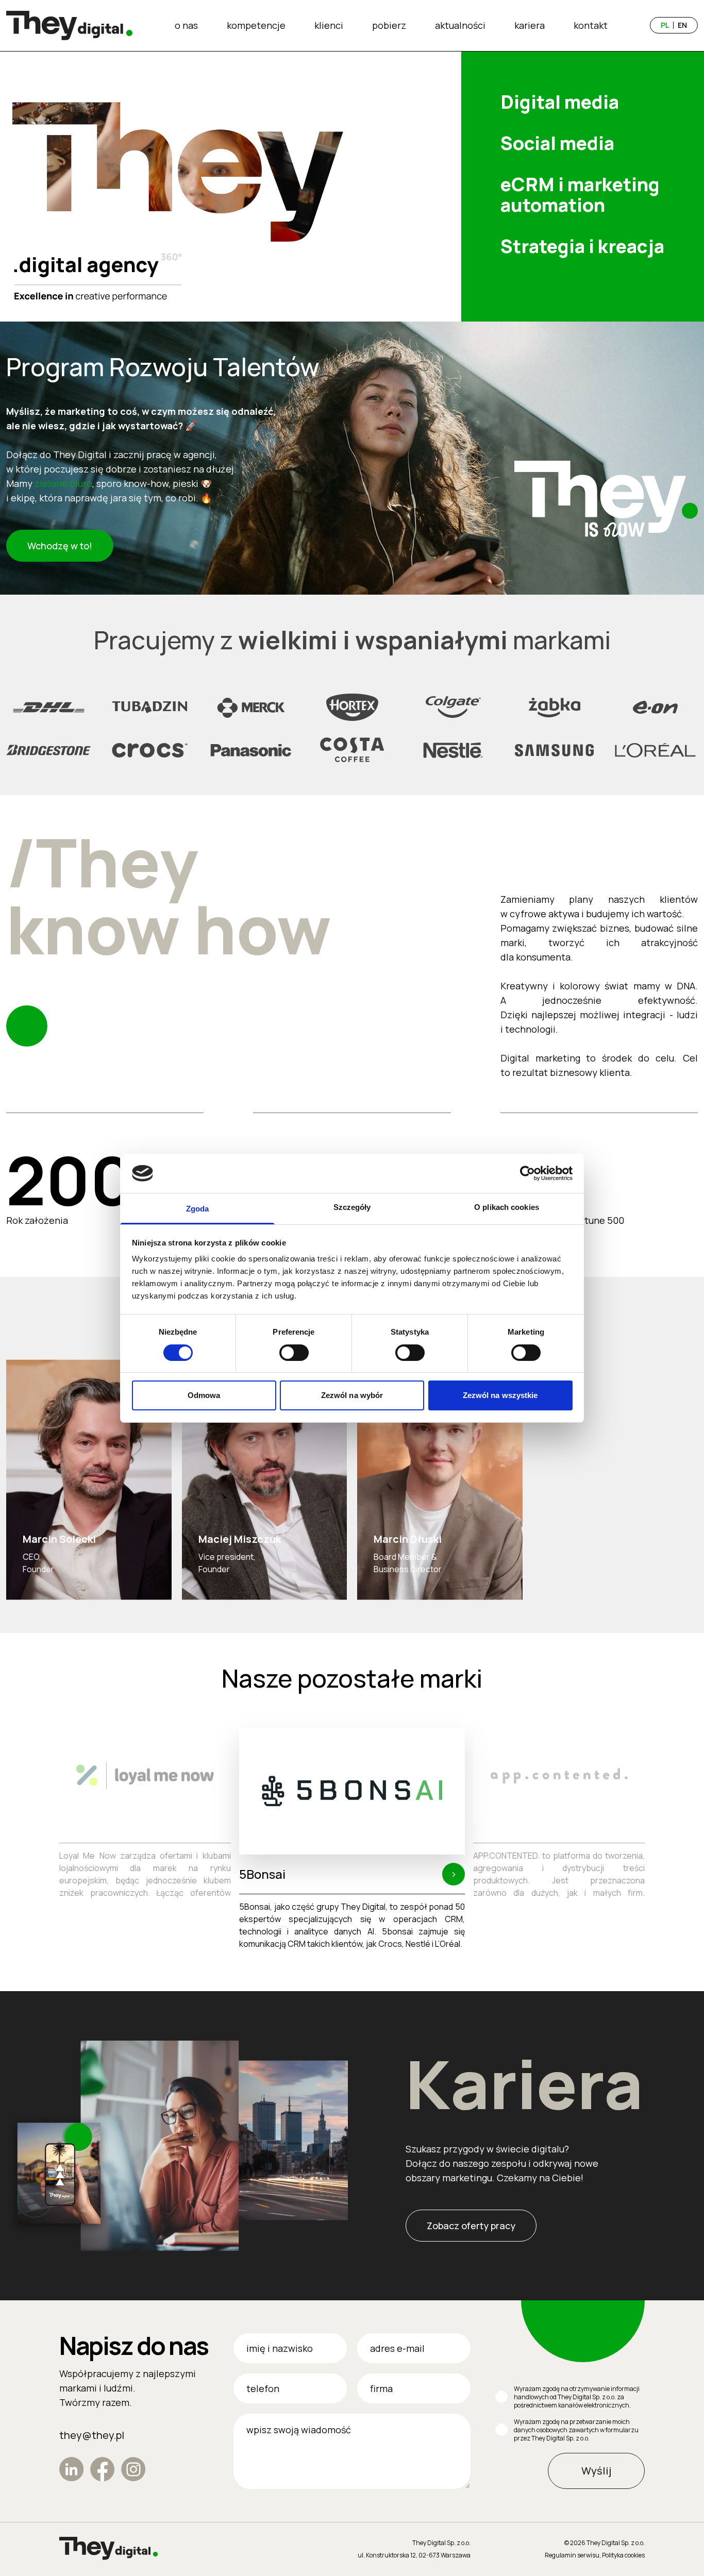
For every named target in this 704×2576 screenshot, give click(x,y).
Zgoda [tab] (198, 1209)
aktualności (460, 25)
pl (665, 25)
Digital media (560, 102)
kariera (530, 25)
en (682, 25)
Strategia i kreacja (582, 246)
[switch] (294, 1353)
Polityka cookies (623, 2555)
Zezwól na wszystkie (500, 1395)
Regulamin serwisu (572, 2555)
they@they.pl (92, 2435)
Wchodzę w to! (60, 546)
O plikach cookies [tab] (507, 1207)
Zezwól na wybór (352, 1395)
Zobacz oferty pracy (471, 2226)
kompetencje (256, 25)
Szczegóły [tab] (352, 1207)
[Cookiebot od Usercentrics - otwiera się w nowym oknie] (527, 1173)
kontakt (591, 25)
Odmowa (204, 1395)
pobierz (389, 25)
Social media (557, 143)
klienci (329, 25)
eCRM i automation (580, 195)
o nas (186, 25)
